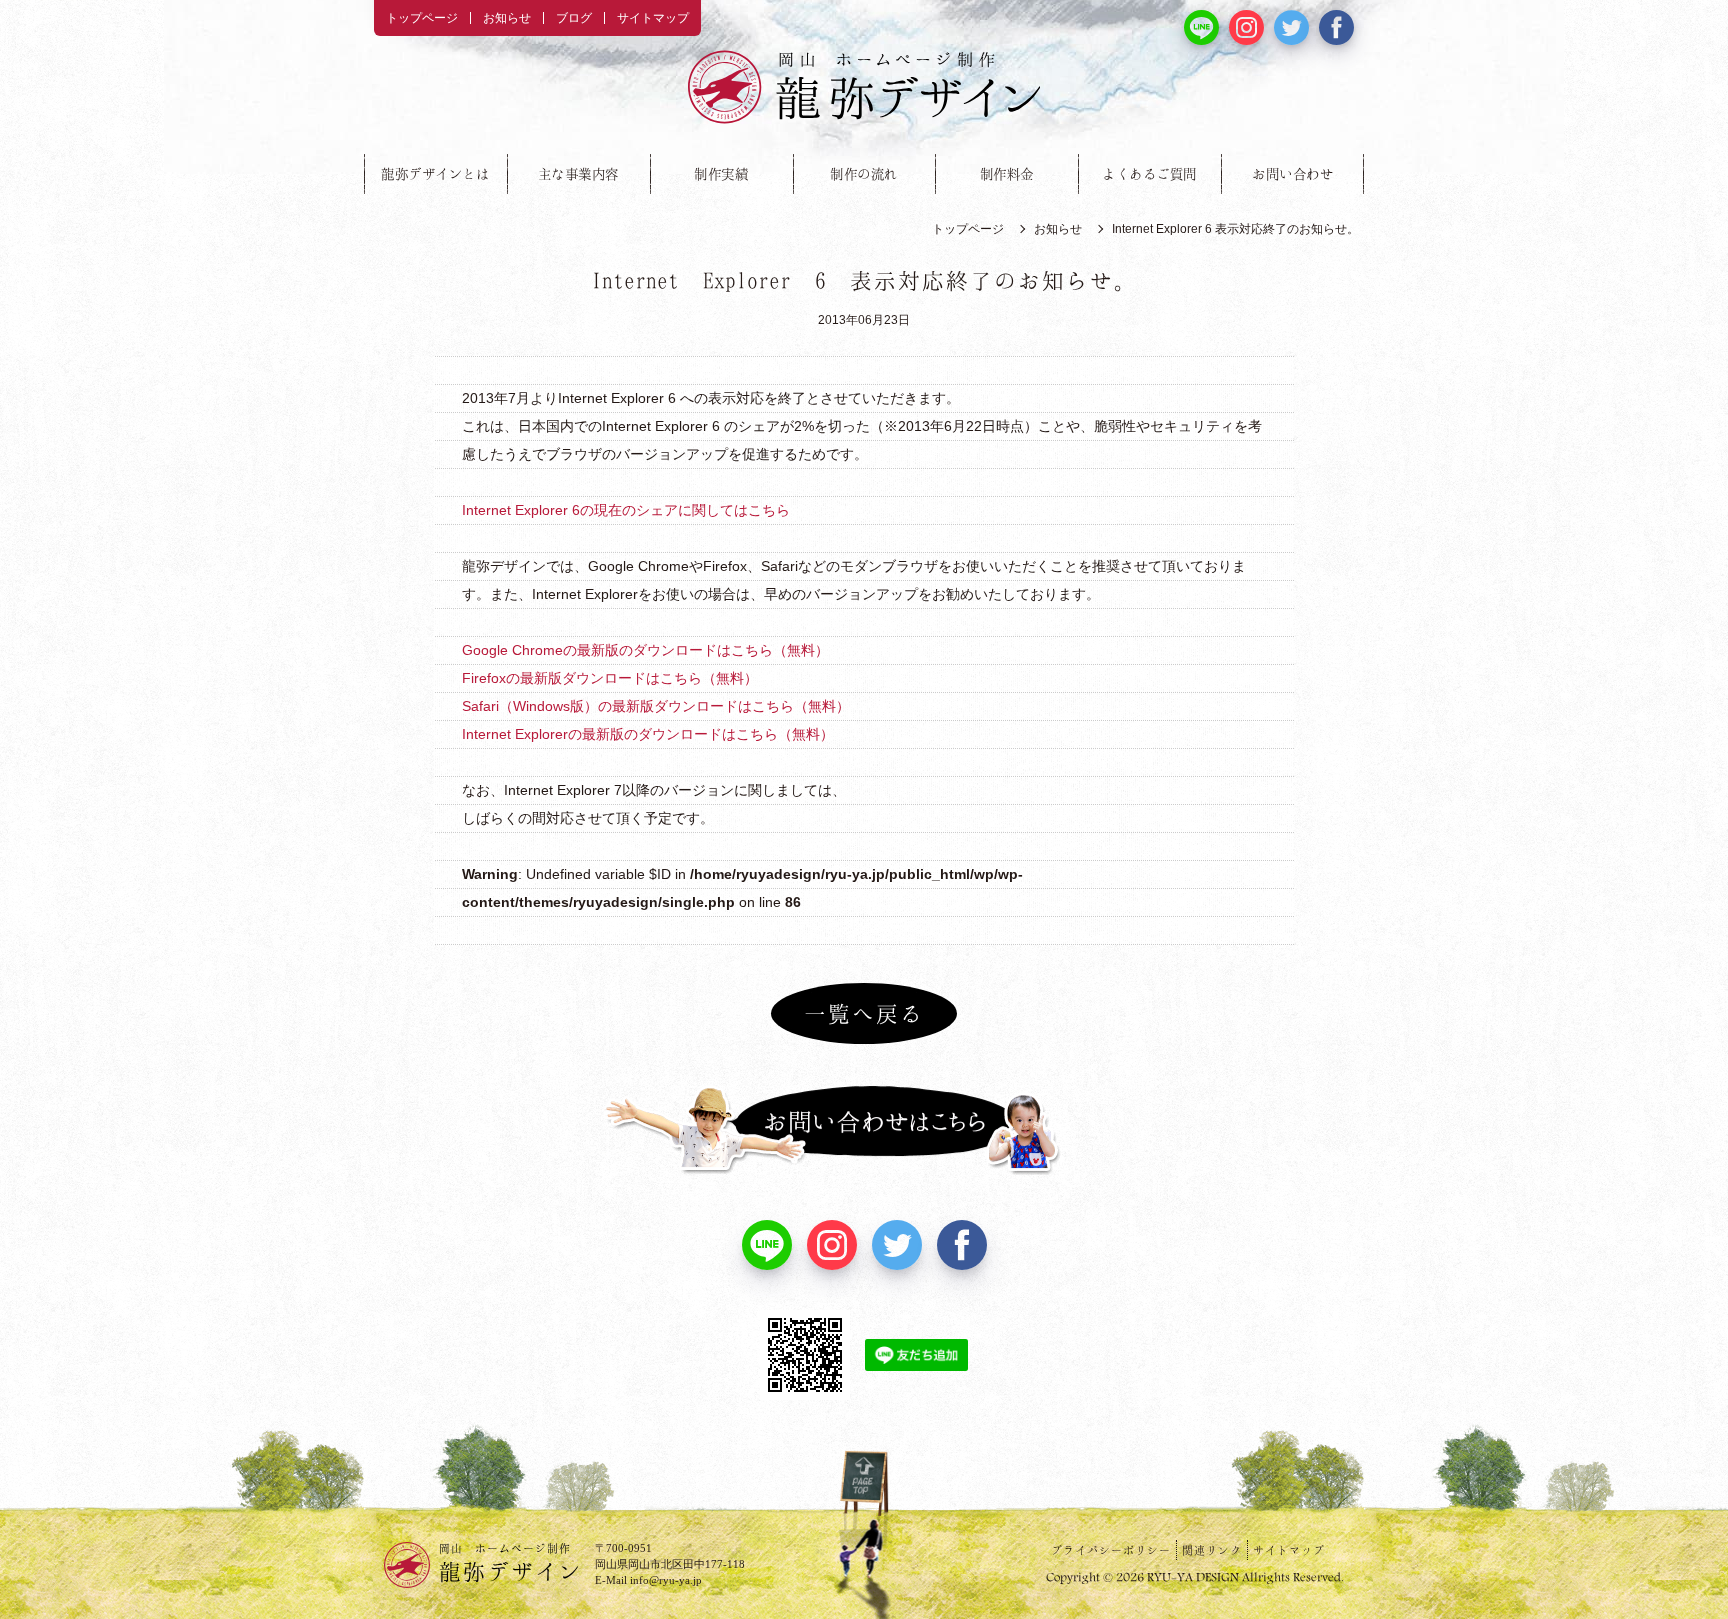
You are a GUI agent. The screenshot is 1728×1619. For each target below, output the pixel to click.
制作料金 (1007, 173)
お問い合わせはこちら (864, 1130)
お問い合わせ (1292, 173)
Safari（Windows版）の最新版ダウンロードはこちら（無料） (656, 706)
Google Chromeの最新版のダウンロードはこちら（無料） (645, 650)
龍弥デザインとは (435, 173)
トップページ (422, 18)
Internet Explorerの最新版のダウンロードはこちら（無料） (648, 734)
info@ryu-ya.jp (666, 1580)
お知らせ (507, 18)
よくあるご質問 (1149, 173)
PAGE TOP (864, 1500)
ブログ (574, 18)
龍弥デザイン (511, 1562)
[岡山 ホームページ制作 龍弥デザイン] (864, 87)
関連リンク (1212, 1550)
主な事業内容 (578, 173)
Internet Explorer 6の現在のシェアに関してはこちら (626, 510)
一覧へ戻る (864, 1013)
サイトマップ (653, 18)
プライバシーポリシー (1111, 1550)
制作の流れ (864, 173)
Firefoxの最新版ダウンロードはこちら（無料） (610, 678)
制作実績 (721, 173)
